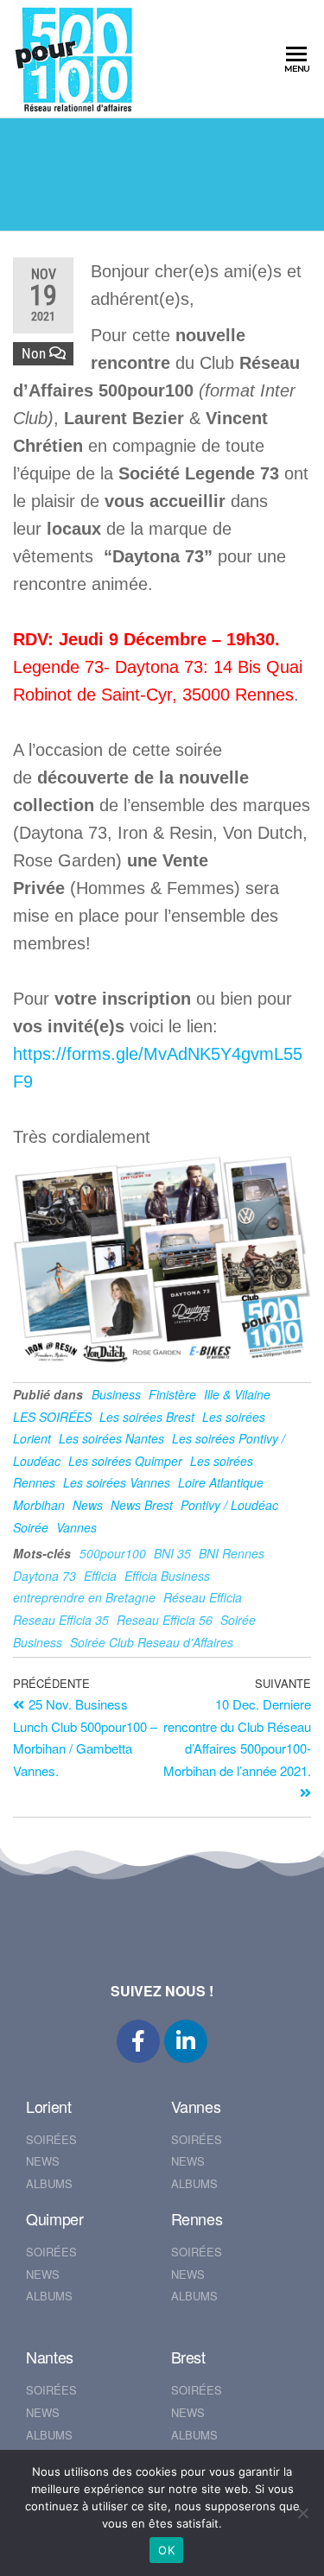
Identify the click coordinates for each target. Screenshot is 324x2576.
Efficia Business (167, 1576)
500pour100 (113, 1553)
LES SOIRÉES (52, 1417)
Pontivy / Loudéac (229, 1505)
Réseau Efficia (203, 1597)
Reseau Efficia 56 (165, 1620)
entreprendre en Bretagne (84, 1597)
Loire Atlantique (221, 1482)
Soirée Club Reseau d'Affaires (152, 1642)
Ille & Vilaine (237, 1394)
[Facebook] (138, 2041)
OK (166, 2550)
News (88, 1505)
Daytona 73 (44, 1576)
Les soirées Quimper (125, 1461)
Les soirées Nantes (111, 1438)
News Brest (142, 1505)
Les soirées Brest (147, 1417)
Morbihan (39, 1505)
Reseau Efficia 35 (61, 1620)
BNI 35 (172, 1553)
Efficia (100, 1576)
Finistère (172, 1394)
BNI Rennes (232, 1553)
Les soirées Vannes (117, 1482)
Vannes (76, 1527)
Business (116, 1394)
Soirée (31, 1527)
